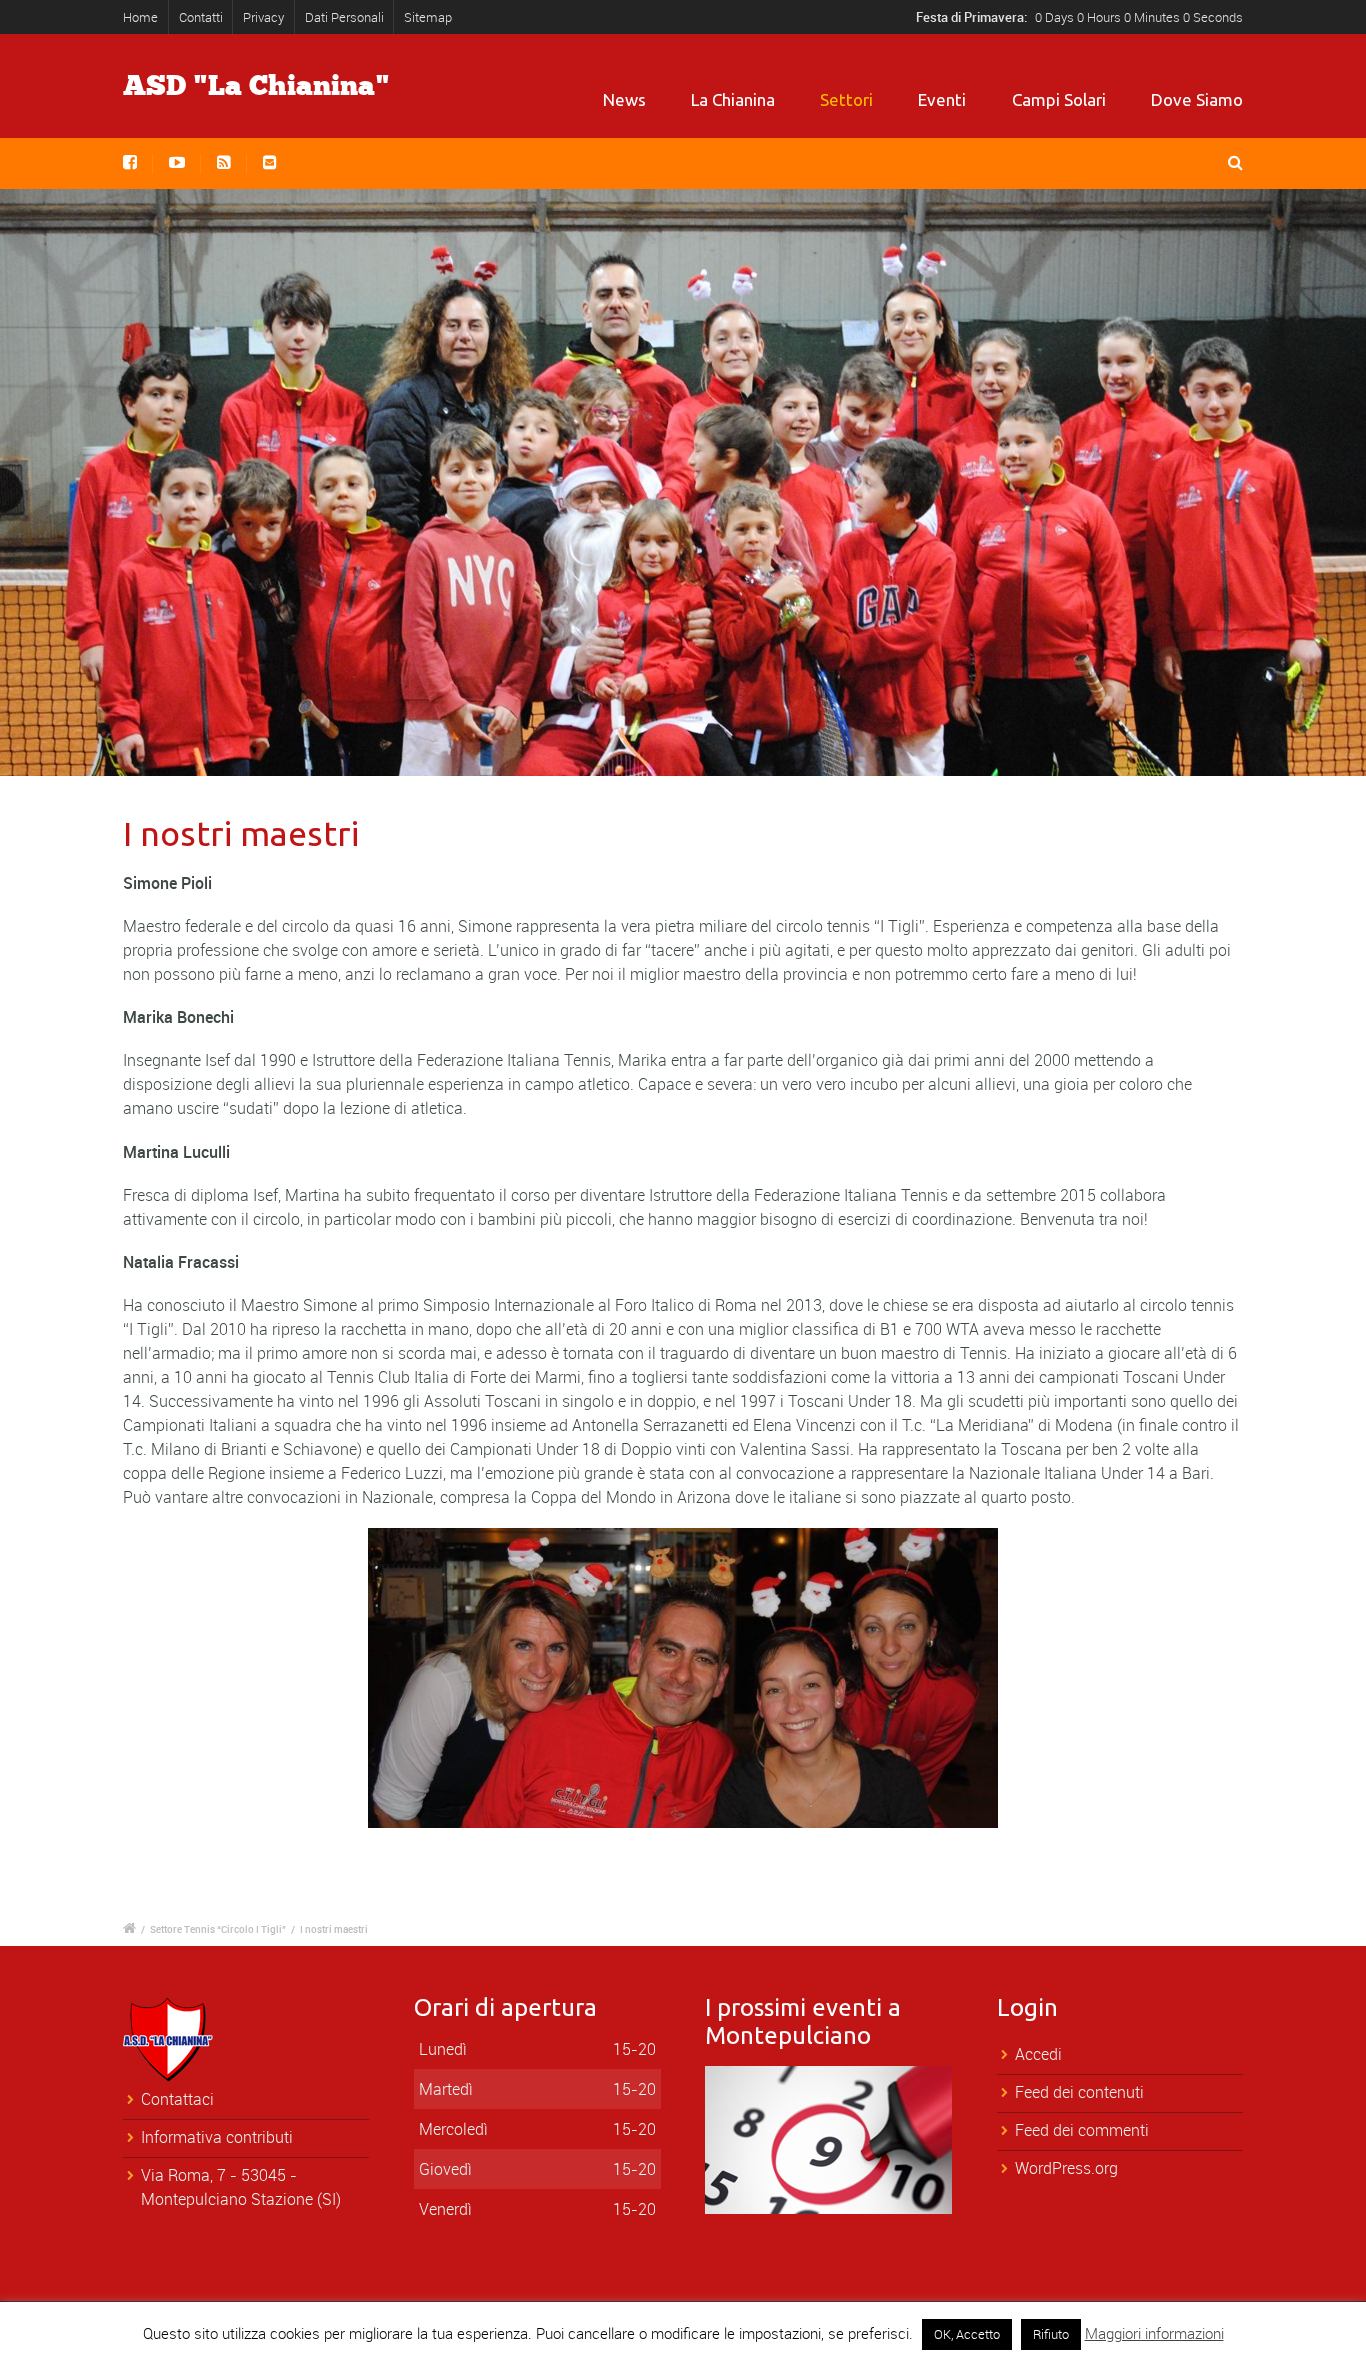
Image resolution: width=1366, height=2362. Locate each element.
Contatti (201, 17)
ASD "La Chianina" (256, 86)
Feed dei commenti (1082, 2130)
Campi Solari (1059, 99)
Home (140, 17)
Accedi (1038, 2054)
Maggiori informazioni (1154, 2333)
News (624, 99)
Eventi (942, 99)
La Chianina (733, 99)
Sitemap (428, 17)
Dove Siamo (1197, 99)
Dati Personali (344, 17)
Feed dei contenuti (1079, 2092)
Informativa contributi (217, 2137)
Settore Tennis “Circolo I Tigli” (218, 1929)
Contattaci (177, 2099)
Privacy (263, 17)
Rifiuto (1051, 2334)
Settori (846, 99)
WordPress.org (1066, 2168)
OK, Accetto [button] (967, 2334)
